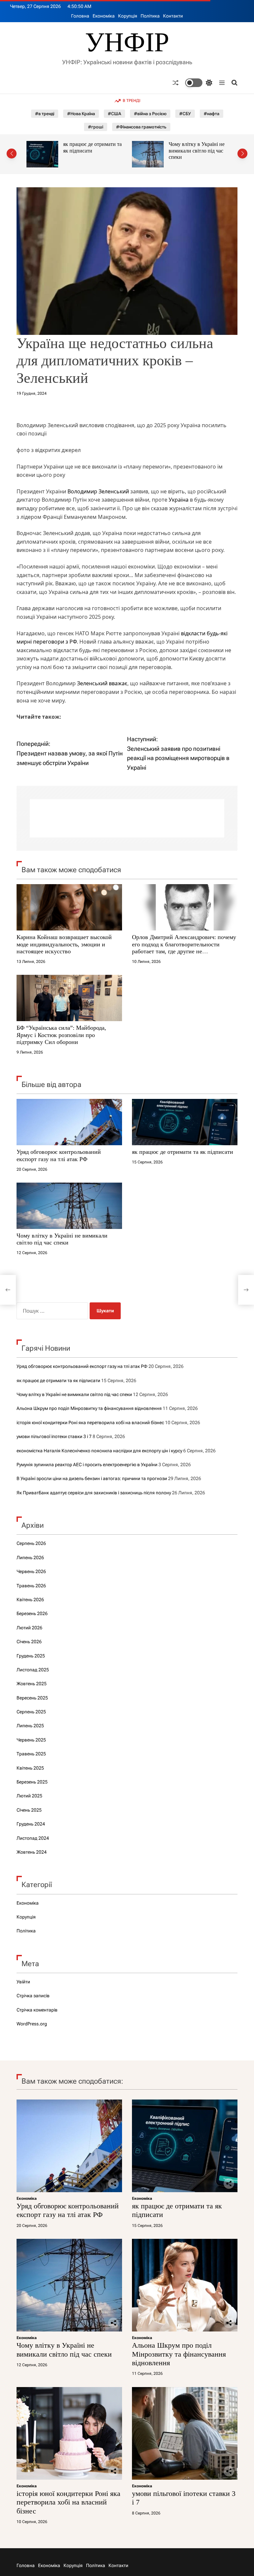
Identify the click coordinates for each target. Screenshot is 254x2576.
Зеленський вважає (102, 683)
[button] (12, 154)
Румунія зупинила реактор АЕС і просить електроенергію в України (87, 1465)
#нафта (212, 114)
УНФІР (127, 42)
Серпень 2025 (31, 1712)
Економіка (104, 16)
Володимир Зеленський (98, 491)
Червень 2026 (31, 1571)
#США (114, 114)
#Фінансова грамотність (141, 127)
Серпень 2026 (31, 1543)
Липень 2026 (30, 1558)
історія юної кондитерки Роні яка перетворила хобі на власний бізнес (90, 1423)
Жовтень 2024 (32, 1852)
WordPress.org (32, 2024)
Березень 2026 (32, 1613)
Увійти (23, 1982)
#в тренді (45, 114)
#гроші (96, 127)
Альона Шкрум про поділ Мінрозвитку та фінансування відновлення (198, 154)
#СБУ (185, 114)
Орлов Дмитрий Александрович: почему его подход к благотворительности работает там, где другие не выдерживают (184, 948)
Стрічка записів (33, 1996)
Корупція (128, 16)
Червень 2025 (31, 1740)
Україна (179, 500)
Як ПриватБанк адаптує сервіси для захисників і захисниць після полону (94, 1493)
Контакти (173, 16)
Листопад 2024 (33, 1838)
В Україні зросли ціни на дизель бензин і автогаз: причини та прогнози (92, 1478)
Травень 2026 (31, 1586)
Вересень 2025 (32, 1698)
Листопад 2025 (33, 1670)
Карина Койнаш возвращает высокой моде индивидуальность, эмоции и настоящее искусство (64, 944)
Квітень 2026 (30, 1600)
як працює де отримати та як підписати (183, 1152)
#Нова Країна (81, 114)
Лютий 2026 (29, 1628)
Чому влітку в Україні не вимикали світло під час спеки (91, 151)
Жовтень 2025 (32, 1684)
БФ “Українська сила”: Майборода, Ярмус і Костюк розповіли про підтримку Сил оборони (61, 1035)
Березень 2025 (32, 1782)
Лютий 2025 (29, 1796)
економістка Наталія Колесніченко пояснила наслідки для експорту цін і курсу (99, 1451)
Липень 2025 (30, 1726)
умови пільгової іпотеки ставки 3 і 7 (54, 1436)
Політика (150, 16)
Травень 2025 (31, 1754)
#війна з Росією (150, 114)
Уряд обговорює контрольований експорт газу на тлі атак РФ (59, 1155)
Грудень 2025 (31, 1656)
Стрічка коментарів (37, 2010)
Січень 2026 (29, 1642)
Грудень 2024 (31, 1824)
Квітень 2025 (30, 1768)
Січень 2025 (29, 1810)
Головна (80, 16)
